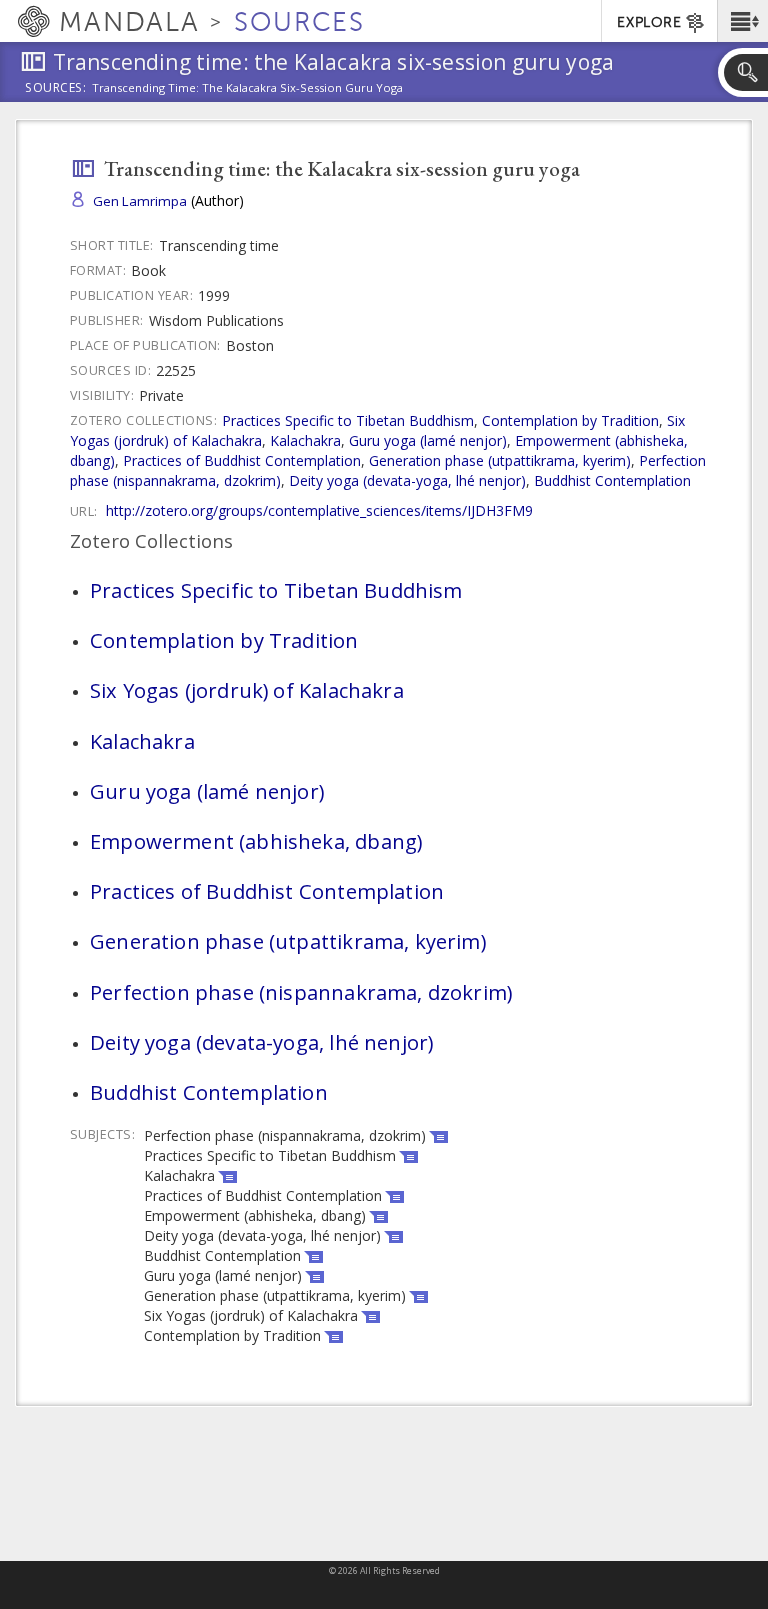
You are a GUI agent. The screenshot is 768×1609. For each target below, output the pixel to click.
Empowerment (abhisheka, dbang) (256, 841)
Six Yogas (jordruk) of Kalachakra (247, 690)
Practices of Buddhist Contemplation (242, 460)
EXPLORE (649, 22)
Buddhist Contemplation (612, 480)
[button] (742, 21)
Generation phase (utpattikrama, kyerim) (500, 460)
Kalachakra (305, 440)
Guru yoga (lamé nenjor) (428, 440)
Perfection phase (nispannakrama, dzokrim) (301, 992)
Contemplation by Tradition (570, 420)
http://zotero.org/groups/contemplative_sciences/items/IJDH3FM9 (319, 510)
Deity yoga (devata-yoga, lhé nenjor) (407, 480)
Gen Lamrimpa (140, 201)
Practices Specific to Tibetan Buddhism (348, 420)
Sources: (56, 89)
